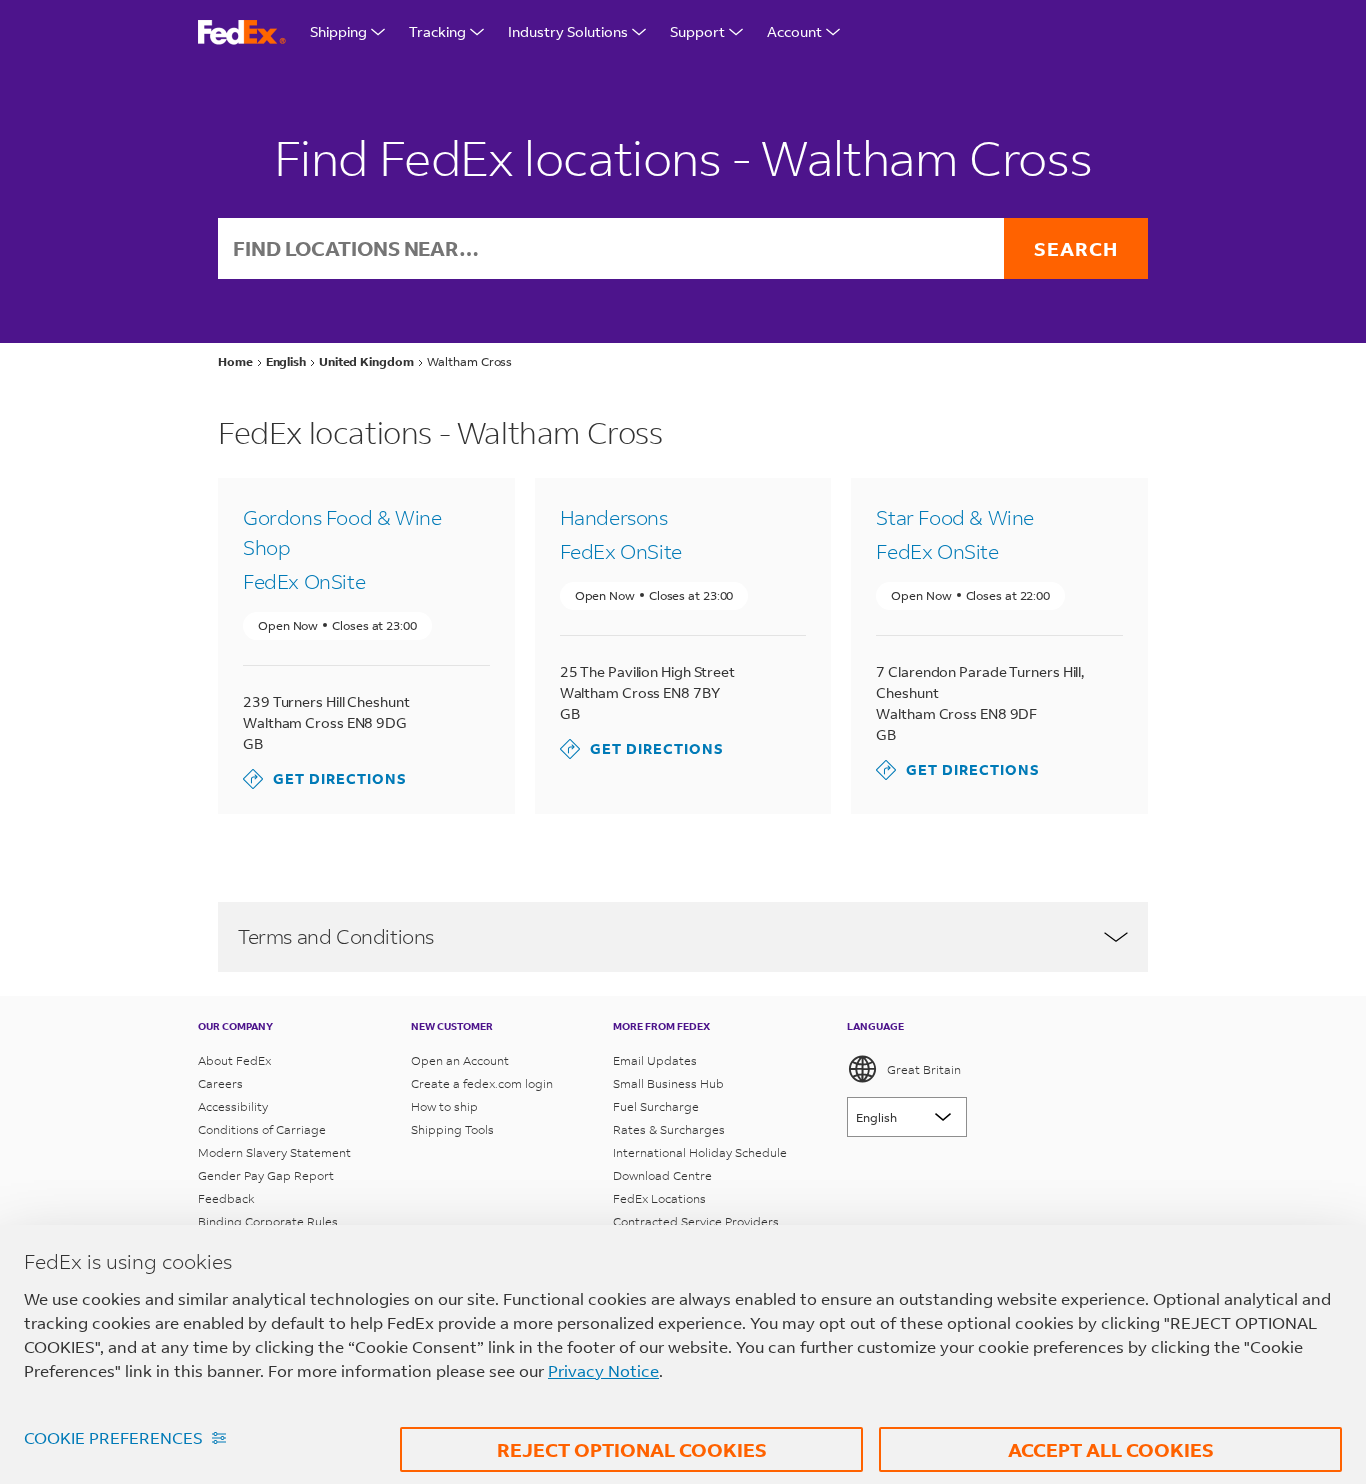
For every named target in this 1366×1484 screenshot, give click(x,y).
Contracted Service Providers (696, 1221)
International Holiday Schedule (700, 1152)
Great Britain (924, 1069)
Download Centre (662, 1175)
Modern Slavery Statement (274, 1152)
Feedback (226, 1198)
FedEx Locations (659, 1198)
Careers (220, 1083)
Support (697, 31)
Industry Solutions (568, 31)
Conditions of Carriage (262, 1129)
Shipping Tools (452, 1129)
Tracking (437, 31)
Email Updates (655, 1060)
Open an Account (460, 1060)
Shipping (338, 31)
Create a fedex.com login (482, 1083)
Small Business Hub (668, 1083)
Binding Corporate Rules (268, 1221)
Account (794, 31)
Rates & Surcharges (669, 1129)
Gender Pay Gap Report (266, 1175)
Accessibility (233, 1106)
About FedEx (234, 1060)
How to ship (444, 1106)
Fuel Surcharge (656, 1106)
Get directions (325, 778)
